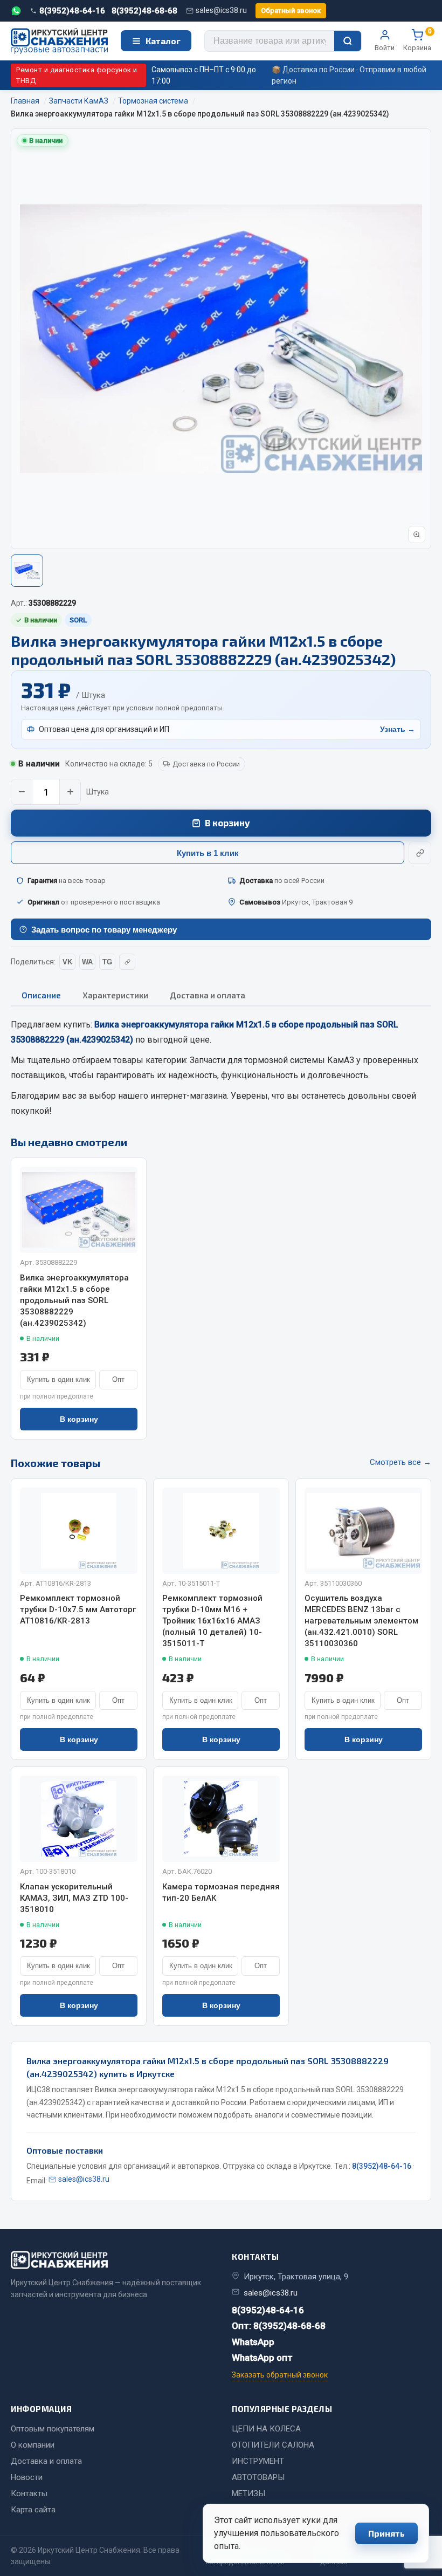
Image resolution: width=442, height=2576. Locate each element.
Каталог (163, 41)
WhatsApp (253, 2342)
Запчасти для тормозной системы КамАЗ (272, 1060)
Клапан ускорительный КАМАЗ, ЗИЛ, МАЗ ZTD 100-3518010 (74, 1898)
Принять (386, 2533)
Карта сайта (33, 2510)
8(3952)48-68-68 (144, 11)
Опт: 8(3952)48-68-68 (279, 2326)
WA (87, 962)
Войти (385, 48)
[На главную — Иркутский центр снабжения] (59, 41)
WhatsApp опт (262, 2358)
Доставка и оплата (208, 995)
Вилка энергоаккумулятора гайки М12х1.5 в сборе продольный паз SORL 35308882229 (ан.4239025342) (74, 1300)
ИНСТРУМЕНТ (258, 2461)
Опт (118, 1379)
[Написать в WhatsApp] (16, 11)
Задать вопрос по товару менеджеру (104, 930)
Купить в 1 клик (208, 853)
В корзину (227, 823)
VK (67, 962)
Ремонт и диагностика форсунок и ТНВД (77, 75)
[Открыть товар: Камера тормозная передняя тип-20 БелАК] (221, 1819)
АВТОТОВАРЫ (258, 2477)
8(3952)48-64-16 (72, 11)
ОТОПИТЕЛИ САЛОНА (273, 2445)
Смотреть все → (400, 1462)
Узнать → (398, 729)
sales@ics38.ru (221, 10)
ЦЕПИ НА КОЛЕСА (266, 2429)
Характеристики (115, 995)
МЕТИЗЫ (248, 2493)
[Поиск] (348, 41)
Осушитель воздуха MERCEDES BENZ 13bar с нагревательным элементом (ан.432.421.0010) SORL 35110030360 (361, 1621)
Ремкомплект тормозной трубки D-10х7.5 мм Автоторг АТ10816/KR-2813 (78, 1609)
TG (107, 962)
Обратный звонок (291, 11)
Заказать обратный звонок (280, 2375)
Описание (41, 995)
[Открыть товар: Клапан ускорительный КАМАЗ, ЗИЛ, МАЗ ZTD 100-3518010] (79, 1819)
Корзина (417, 40)
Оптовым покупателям (53, 2429)
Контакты (29, 2493)
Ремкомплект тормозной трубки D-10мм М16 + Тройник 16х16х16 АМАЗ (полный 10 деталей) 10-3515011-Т (212, 1621)
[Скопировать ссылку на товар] (420, 853)
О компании (33, 2445)
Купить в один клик (58, 1379)
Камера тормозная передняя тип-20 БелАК (221, 1892)
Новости (27, 2477)
